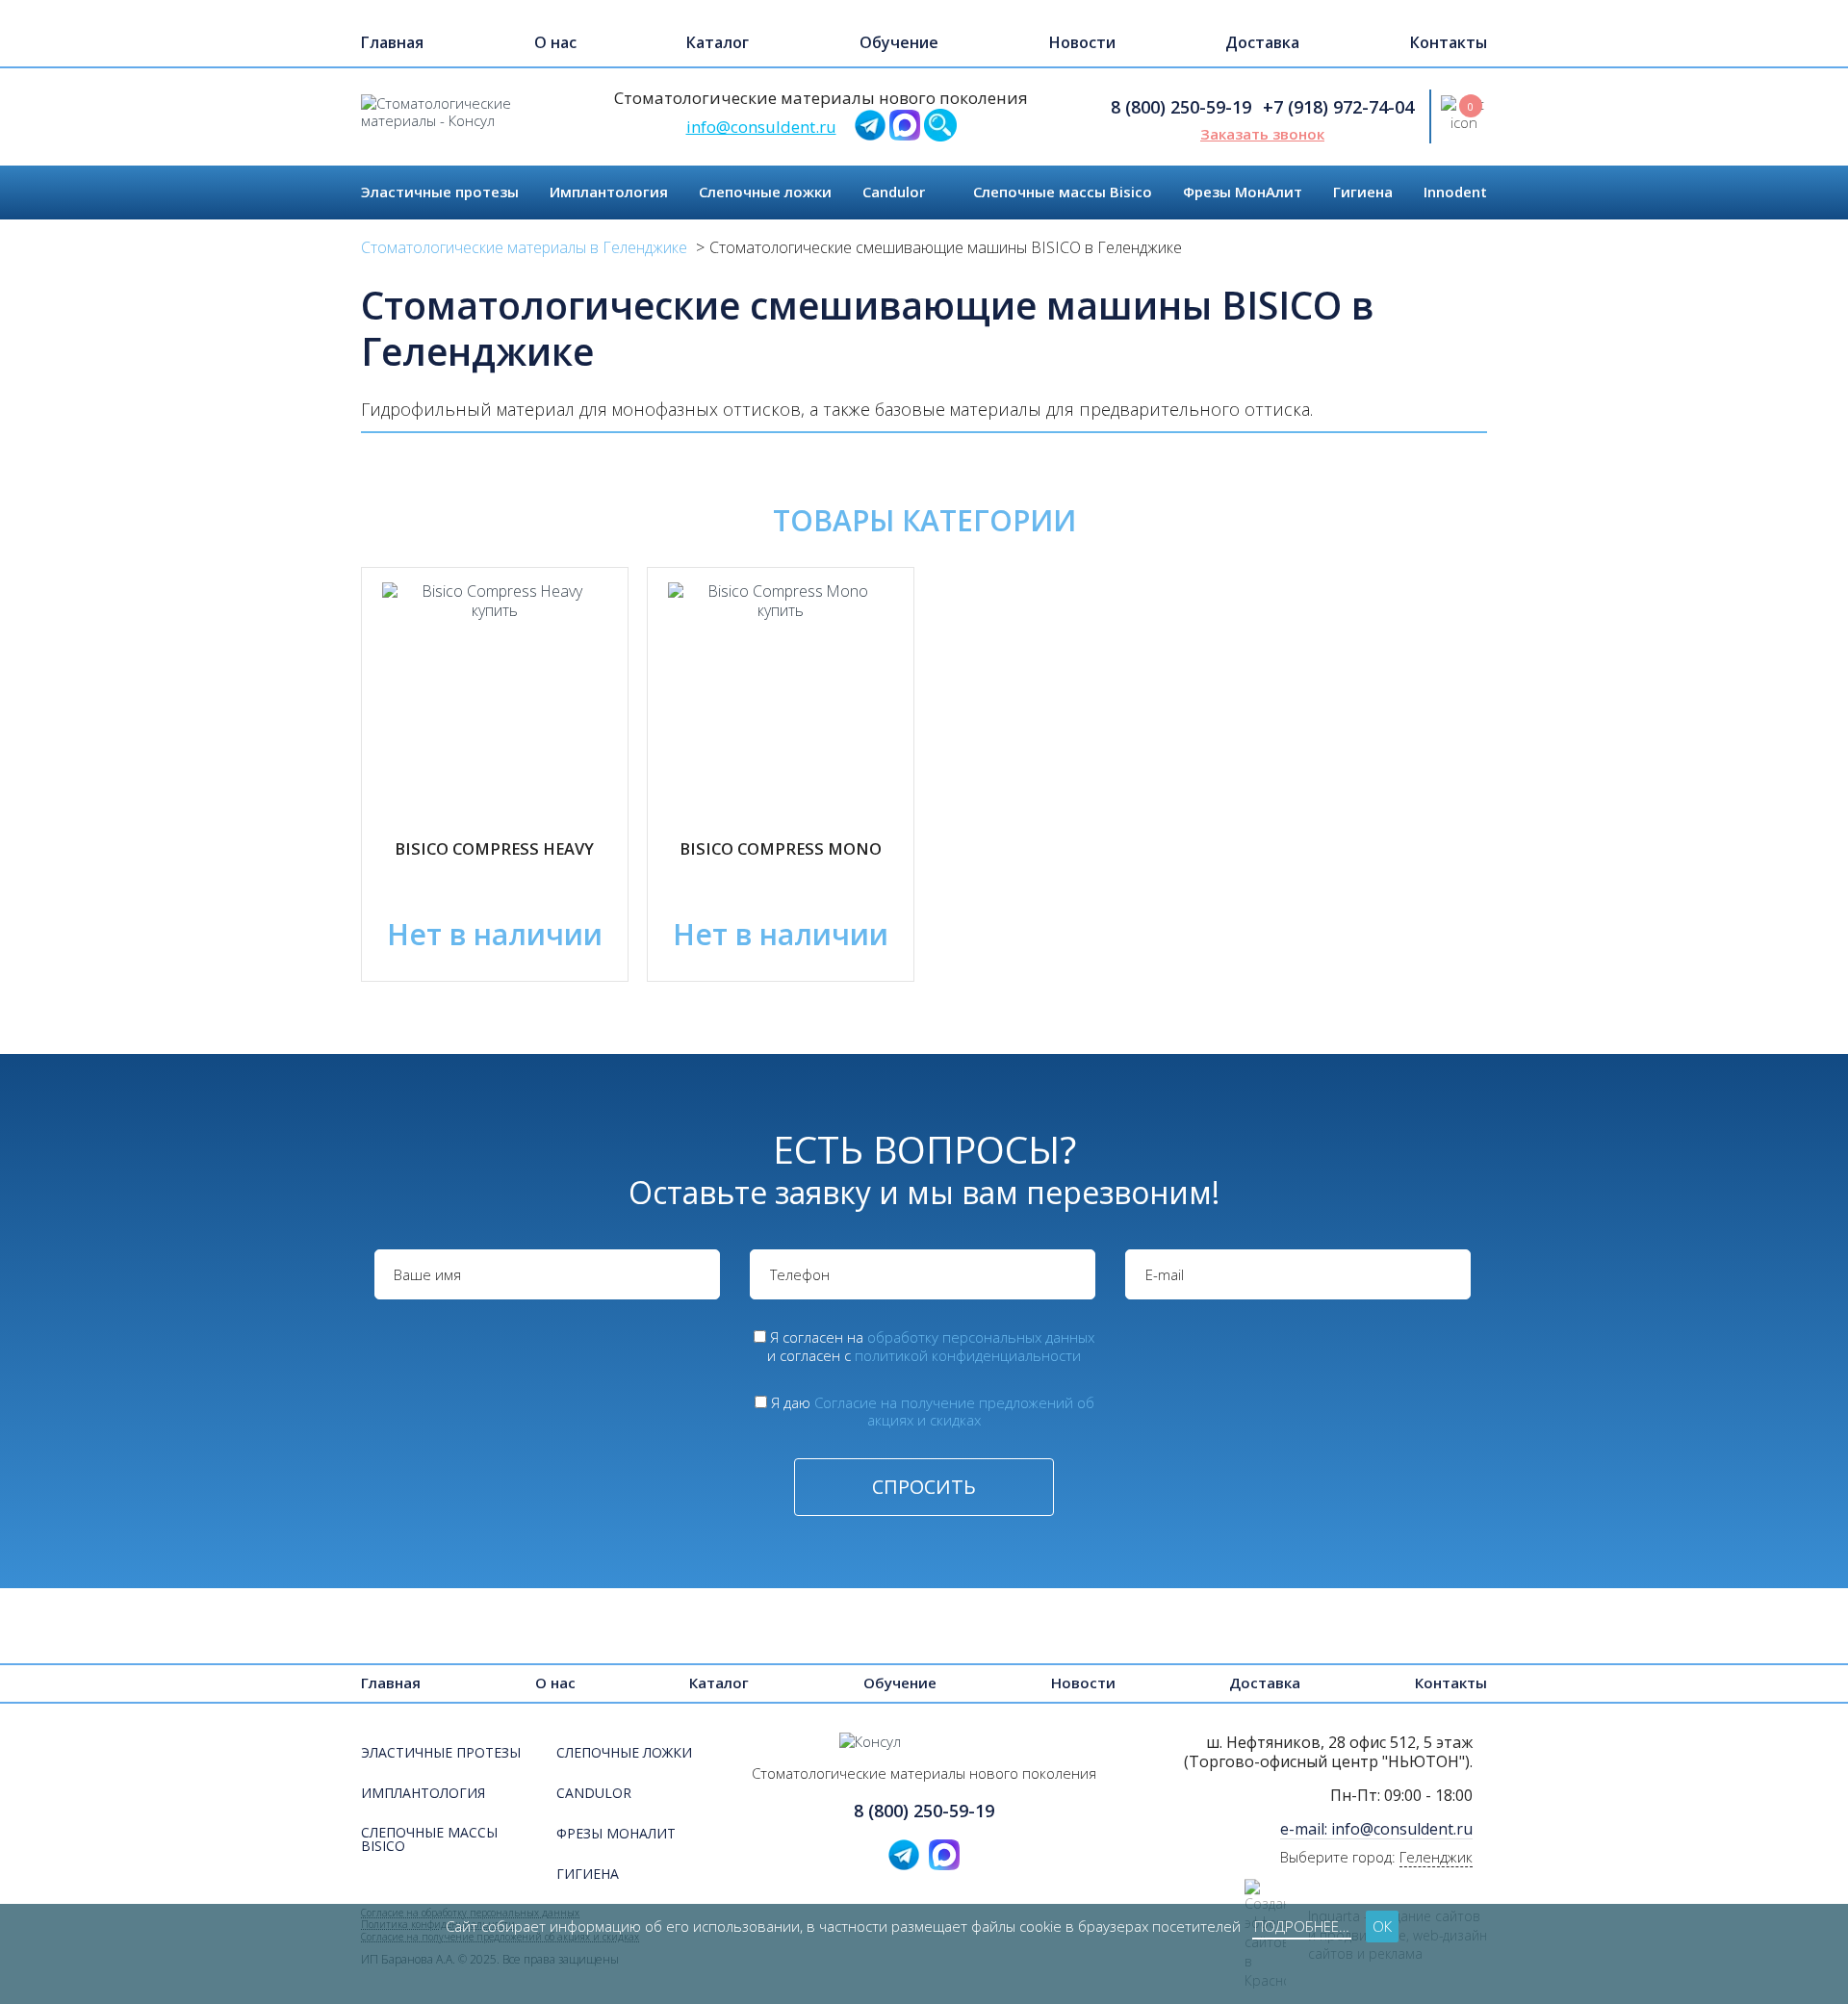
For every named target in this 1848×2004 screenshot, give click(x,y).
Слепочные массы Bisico (1063, 192)
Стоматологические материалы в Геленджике (524, 247)
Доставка (1262, 42)
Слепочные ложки (765, 192)
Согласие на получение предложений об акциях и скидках (954, 1412)
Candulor (894, 192)
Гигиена (1363, 192)
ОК (1382, 1926)
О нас (555, 42)
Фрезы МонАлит (1243, 192)
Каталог (718, 42)
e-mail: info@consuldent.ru (1376, 1829)
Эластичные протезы (440, 192)
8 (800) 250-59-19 (1181, 107)
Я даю (933, 1412)
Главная (392, 42)
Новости (1082, 42)
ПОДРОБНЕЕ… (1302, 1926)
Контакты (1449, 42)
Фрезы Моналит (616, 1835)
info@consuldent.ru (761, 127)
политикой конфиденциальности (968, 1355)
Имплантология (609, 192)
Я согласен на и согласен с (931, 1346)
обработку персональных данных (981, 1337)
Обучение (899, 42)
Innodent (1455, 192)
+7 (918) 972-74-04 (1338, 107)
